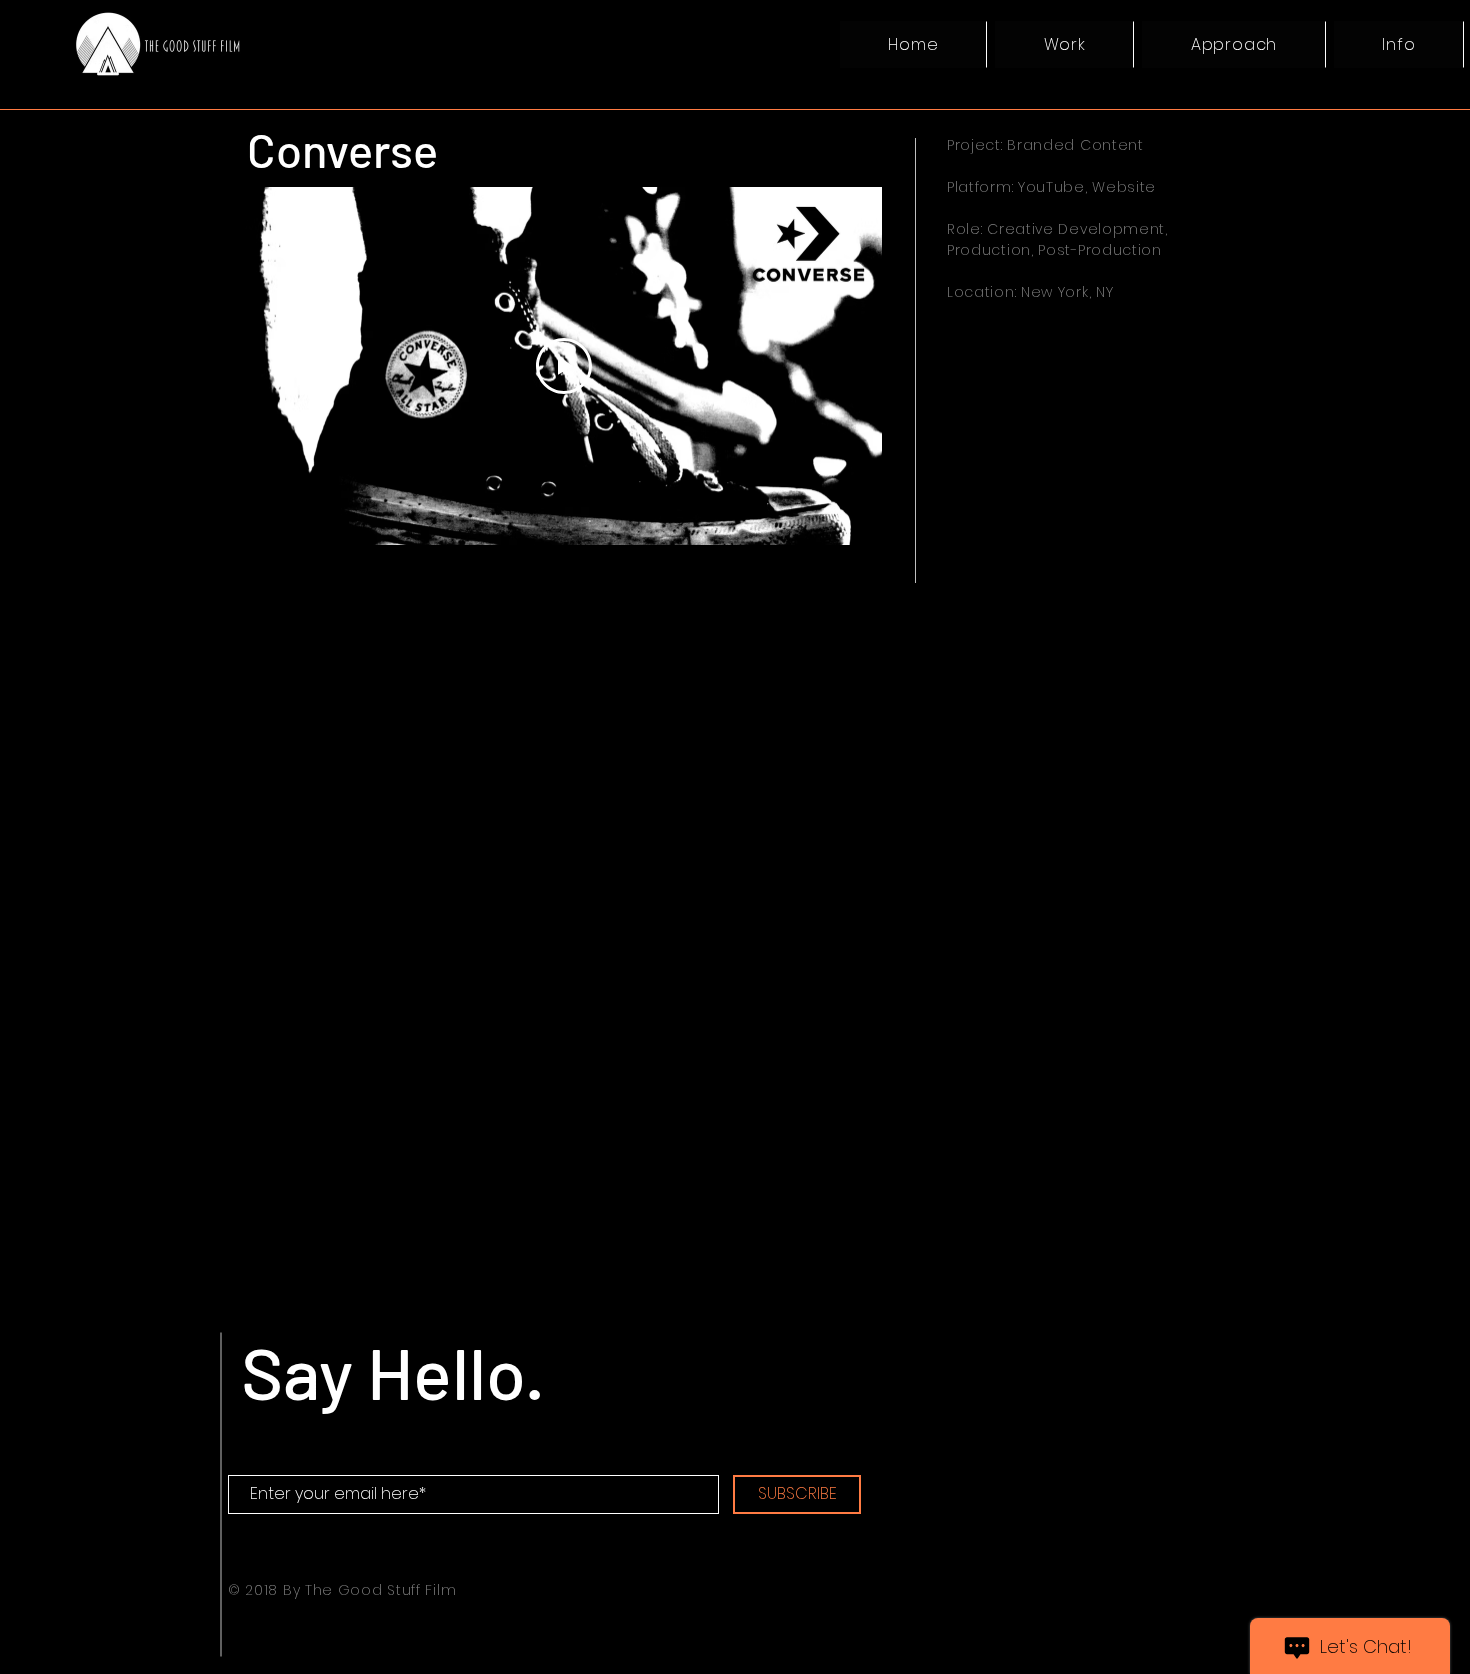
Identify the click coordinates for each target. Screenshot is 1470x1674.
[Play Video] (564, 366)
